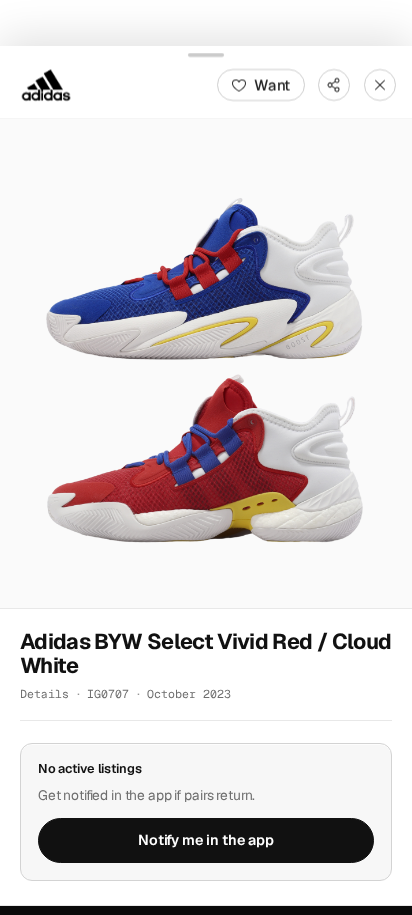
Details (44, 693)
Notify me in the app (206, 840)
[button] (206, 362)
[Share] (334, 84)
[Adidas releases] (46, 84)
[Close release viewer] (380, 84)
